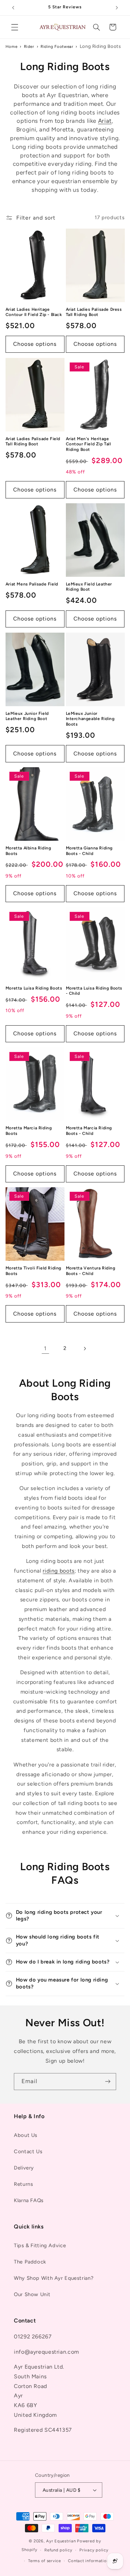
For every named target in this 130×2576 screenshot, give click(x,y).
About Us (26, 2135)
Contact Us (28, 2151)
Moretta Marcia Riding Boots (29, 1131)
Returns (23, 2184)
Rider (29, 46)
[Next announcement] (117, 8)
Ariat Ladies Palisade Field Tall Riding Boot (33, 442)
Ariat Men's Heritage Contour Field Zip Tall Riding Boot (89, 444)
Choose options (35, 344)
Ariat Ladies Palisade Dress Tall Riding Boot (94, 312)
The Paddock (30, 2262)
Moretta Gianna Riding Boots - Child (89, 851)
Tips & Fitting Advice (40, 2245)
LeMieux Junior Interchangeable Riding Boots (90, 719)
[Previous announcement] (13, 8)
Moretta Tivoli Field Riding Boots (33, 1271)
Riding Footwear (57, 46)
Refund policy (58, 2550)
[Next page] (85, 1349)
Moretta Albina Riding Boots (28, 851)
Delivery (24, 2168)
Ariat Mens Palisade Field (32, 584)
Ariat (105, 121)
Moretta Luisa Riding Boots (34, 988)
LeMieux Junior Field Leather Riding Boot (27, 716)
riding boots (59, 1571)
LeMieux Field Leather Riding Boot (89, 587)
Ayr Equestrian (61, 2541)
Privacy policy (94, 2550)
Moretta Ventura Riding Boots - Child (91, 1271)
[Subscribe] (108, 2082)
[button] (15, 27)
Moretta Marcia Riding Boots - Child (89, 1131)
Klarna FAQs (29, 2200)
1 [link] (45, 1348)
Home (12, 46)
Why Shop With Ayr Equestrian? (54, 2278)
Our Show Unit (32, 2294)
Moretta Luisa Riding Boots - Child (94, 991)
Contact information (88, 2561)
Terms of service (45, 2561)
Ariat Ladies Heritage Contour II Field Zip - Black (34, 312)
